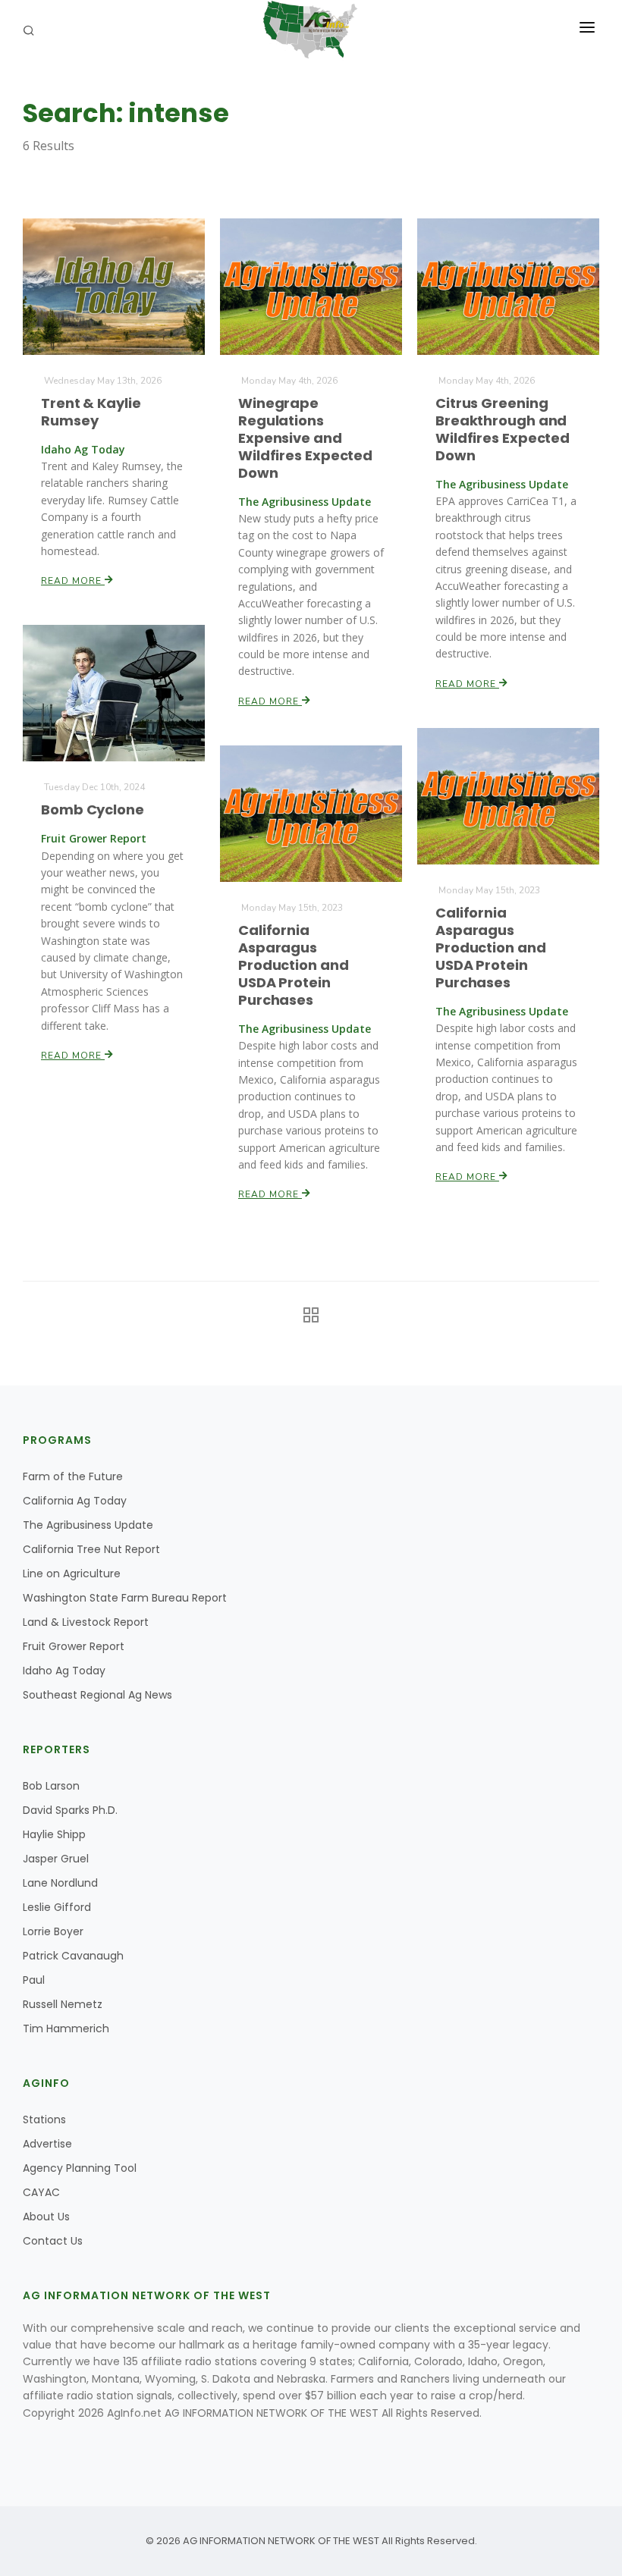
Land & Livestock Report (86, 1622)
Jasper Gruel (56, 1859)
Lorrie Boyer (53, 1931)
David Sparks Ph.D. (70, 1810)
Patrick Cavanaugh (73, 1956)
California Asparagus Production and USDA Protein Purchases (491, 948)
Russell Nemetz (63, 2004)
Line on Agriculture (72, 1574)
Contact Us (53, 2241)
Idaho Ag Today (64, 1671)
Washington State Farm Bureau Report (125, 1598)
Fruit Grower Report (74, 1646)
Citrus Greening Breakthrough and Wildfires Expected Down (503, 429)
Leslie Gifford (57, 1907)
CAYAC (41, 2192)
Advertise (47, 2144)
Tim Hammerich (66, 2028)
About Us (46, 2217)
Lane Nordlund (60, 1883)
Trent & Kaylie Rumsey (91, 412)
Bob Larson (51, 1786)
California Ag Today (75, 1501)
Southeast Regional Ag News (97, 1695)
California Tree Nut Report (91, 1549)
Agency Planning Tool (80, 2168)
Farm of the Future (73, 1476)
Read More (73, 581)
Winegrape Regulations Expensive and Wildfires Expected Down (305, 438)
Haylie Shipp (54, 1834)
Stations (44, 2119)
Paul (34, 1980)
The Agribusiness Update (88, 1525)
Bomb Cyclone (93, 810)
